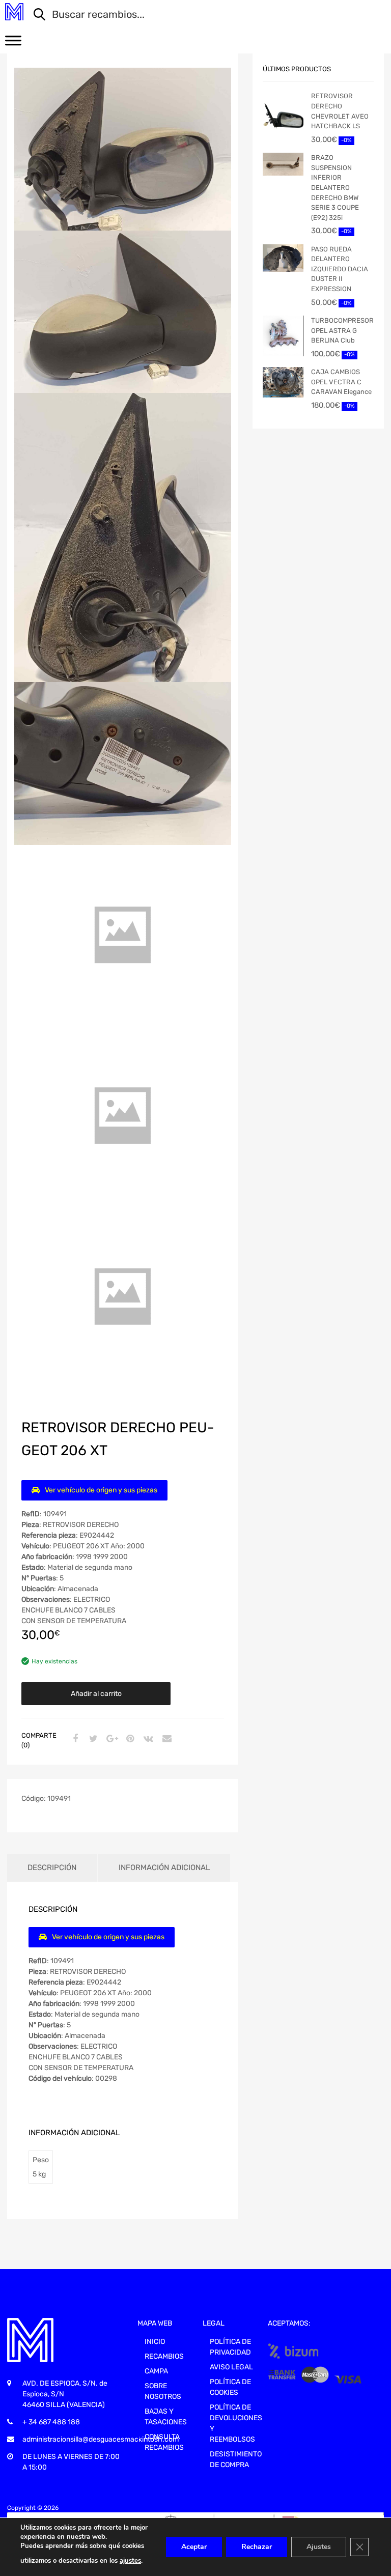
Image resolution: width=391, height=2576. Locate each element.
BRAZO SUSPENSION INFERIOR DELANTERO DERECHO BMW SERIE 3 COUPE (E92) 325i (335, 188)
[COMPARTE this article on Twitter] (92, 1739)
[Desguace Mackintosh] (14, 12)
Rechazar (257, 2547)
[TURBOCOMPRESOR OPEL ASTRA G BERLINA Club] (283, 336)
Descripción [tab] (52, 1867)
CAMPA (156, 2371)
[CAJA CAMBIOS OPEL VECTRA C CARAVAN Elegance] (283, 382)
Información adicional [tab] (164, 1867)
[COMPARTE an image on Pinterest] (129, 1739)
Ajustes (319, 2547)
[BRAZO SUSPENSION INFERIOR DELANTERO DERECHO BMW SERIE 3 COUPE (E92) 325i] (283, 164)
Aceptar (194, 2547)
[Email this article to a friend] (165, 1739)
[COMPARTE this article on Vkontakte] (147, 1739)
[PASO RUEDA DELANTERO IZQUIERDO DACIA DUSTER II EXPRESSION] (283, 258)
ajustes (130, 2561)
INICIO (155, 2342)
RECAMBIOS (164, 2356)
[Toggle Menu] (13, 44)
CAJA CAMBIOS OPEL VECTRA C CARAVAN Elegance (341, 382)
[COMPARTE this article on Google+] (110, 1739)
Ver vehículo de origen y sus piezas (101, 1490)
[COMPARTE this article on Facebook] (74, 1739)
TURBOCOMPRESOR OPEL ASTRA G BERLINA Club (342, 330)
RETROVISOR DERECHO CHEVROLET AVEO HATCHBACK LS (340, 111)
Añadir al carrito (96, 1694)
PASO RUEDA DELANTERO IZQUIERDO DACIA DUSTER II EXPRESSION (340, 269)
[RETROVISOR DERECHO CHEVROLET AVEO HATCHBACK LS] (283, 118)
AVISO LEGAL (231, 2367)
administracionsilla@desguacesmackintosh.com (101, 2439)
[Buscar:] (202, 15)
